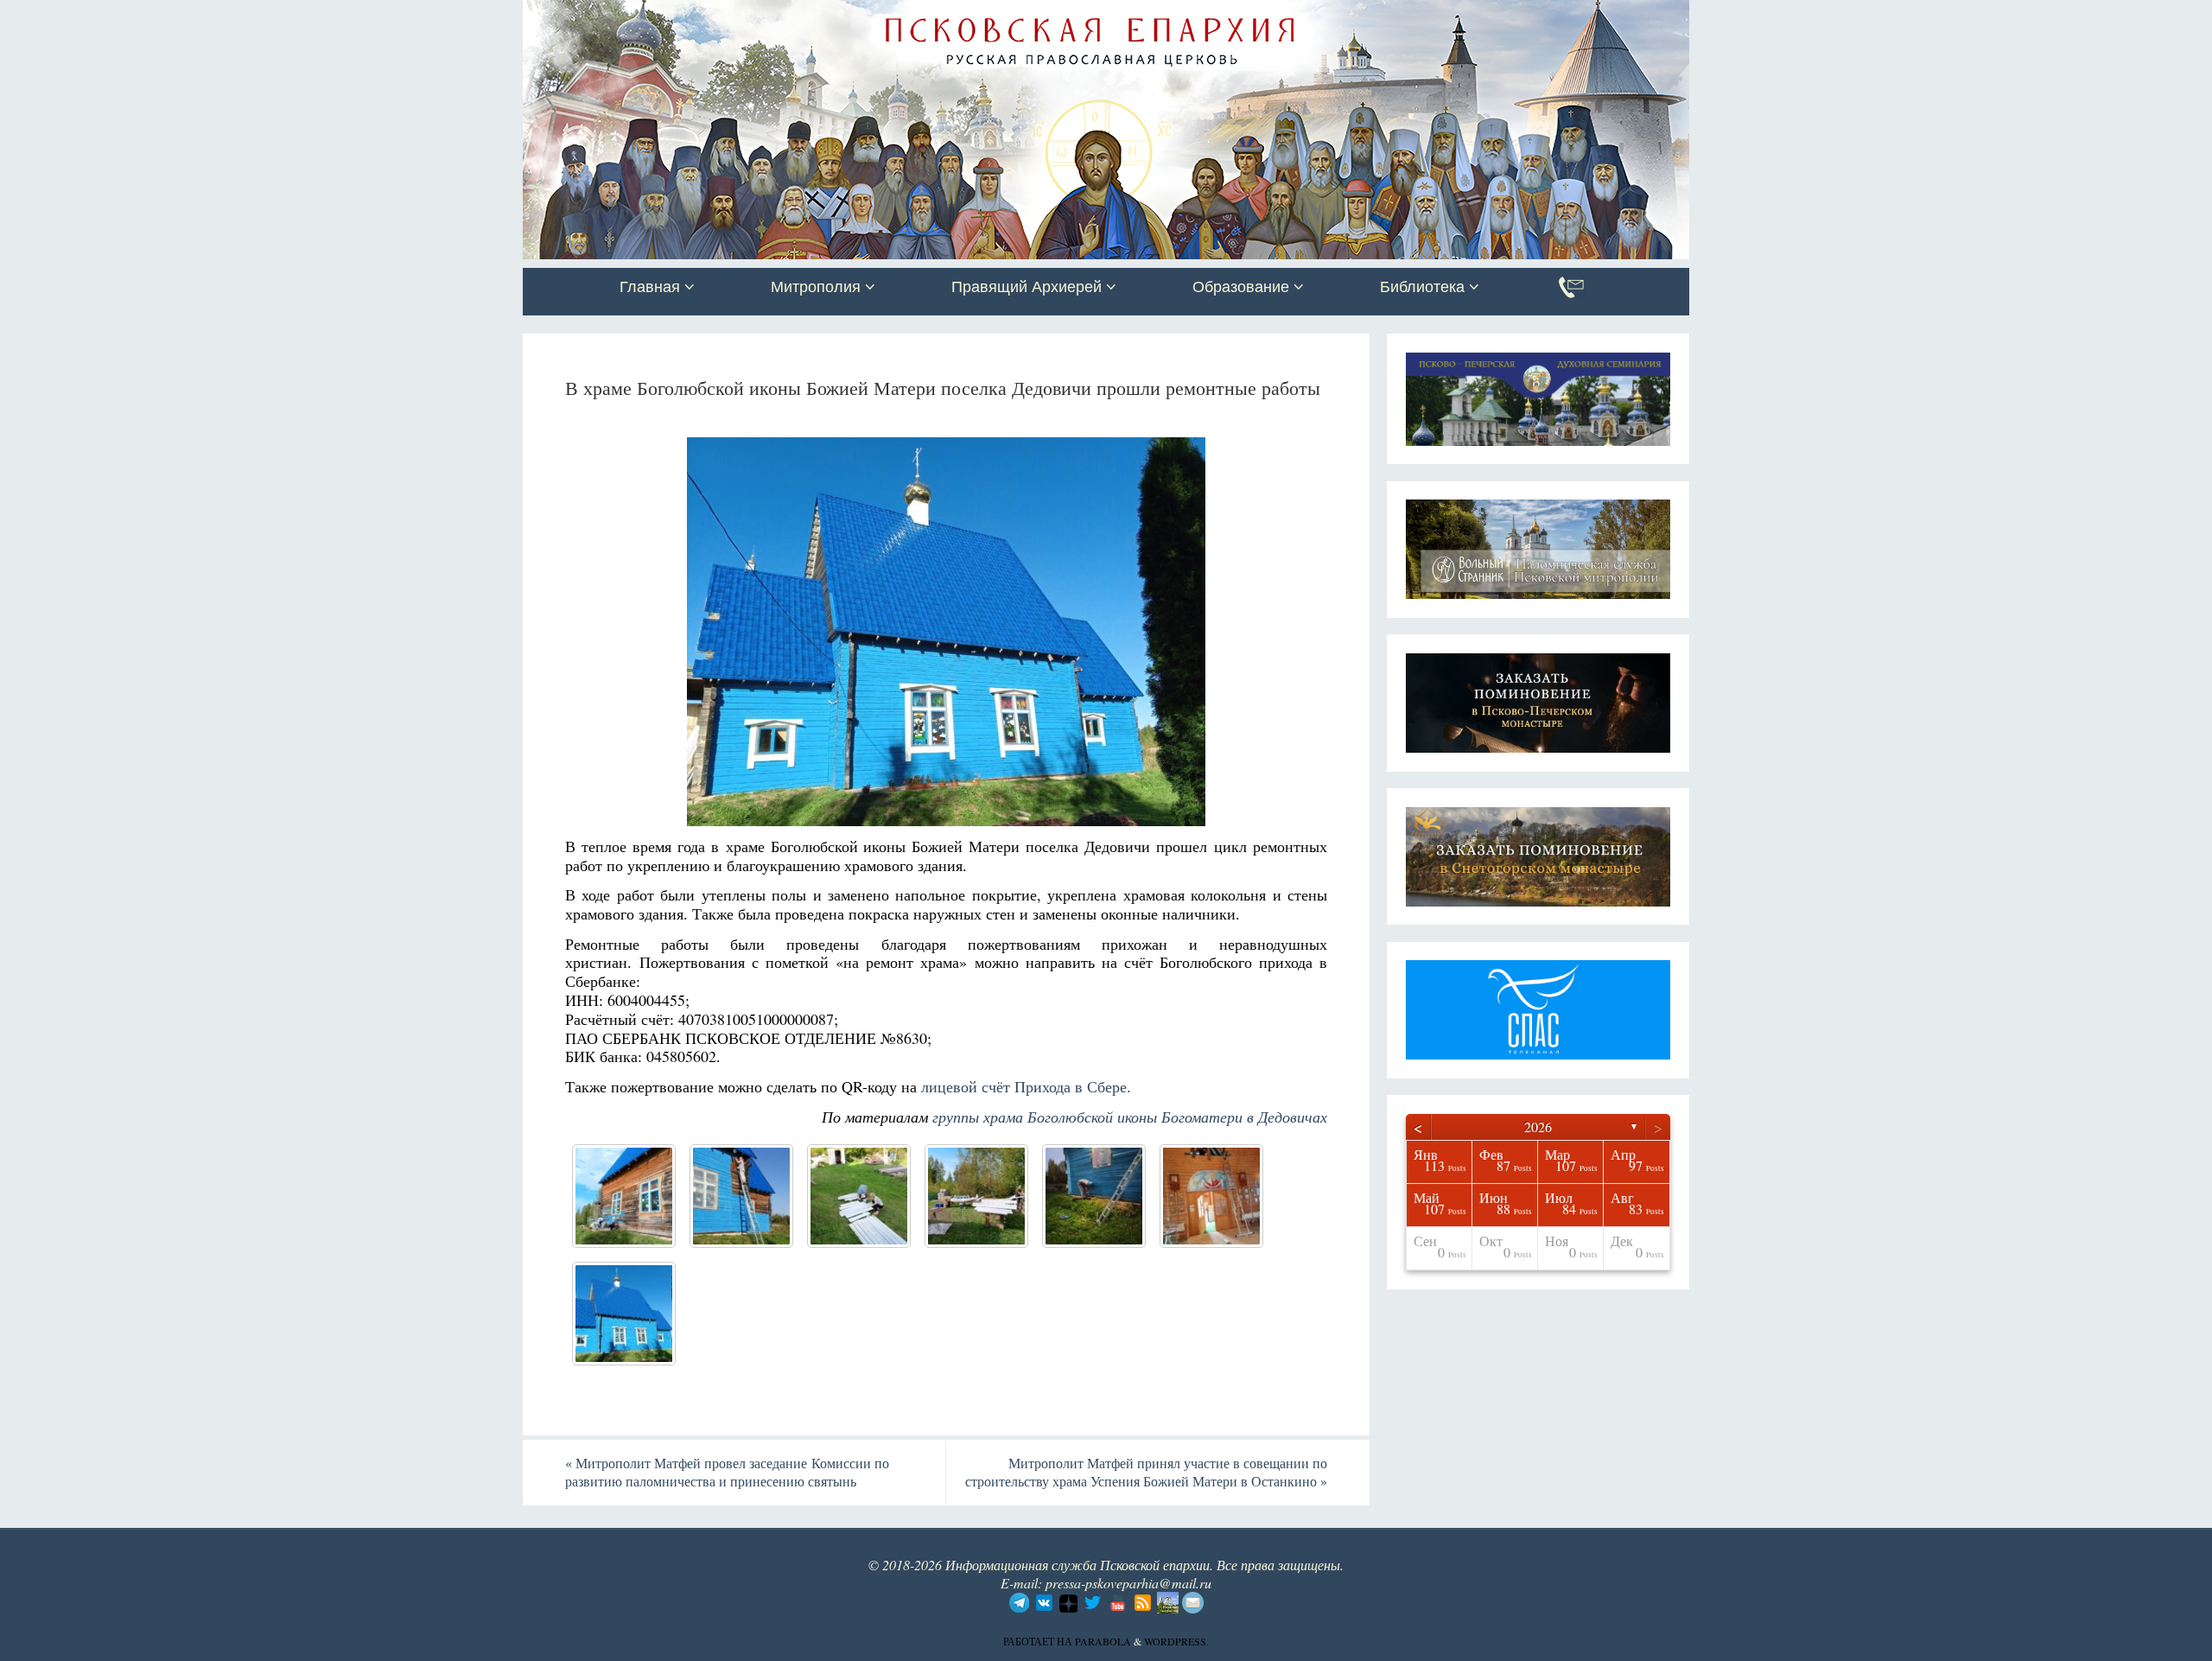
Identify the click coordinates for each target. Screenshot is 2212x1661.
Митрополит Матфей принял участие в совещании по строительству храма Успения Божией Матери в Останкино (1146, 1472)
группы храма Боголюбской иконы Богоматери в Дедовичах (1130, 1117)
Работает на (1039, 1641)
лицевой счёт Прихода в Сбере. (1029, 1086)
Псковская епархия (767, 15)
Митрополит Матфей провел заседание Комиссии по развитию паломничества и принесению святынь (727, 1472)
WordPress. (1176, 1641)
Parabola (1103, 1641)
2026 (1538, 1126)
